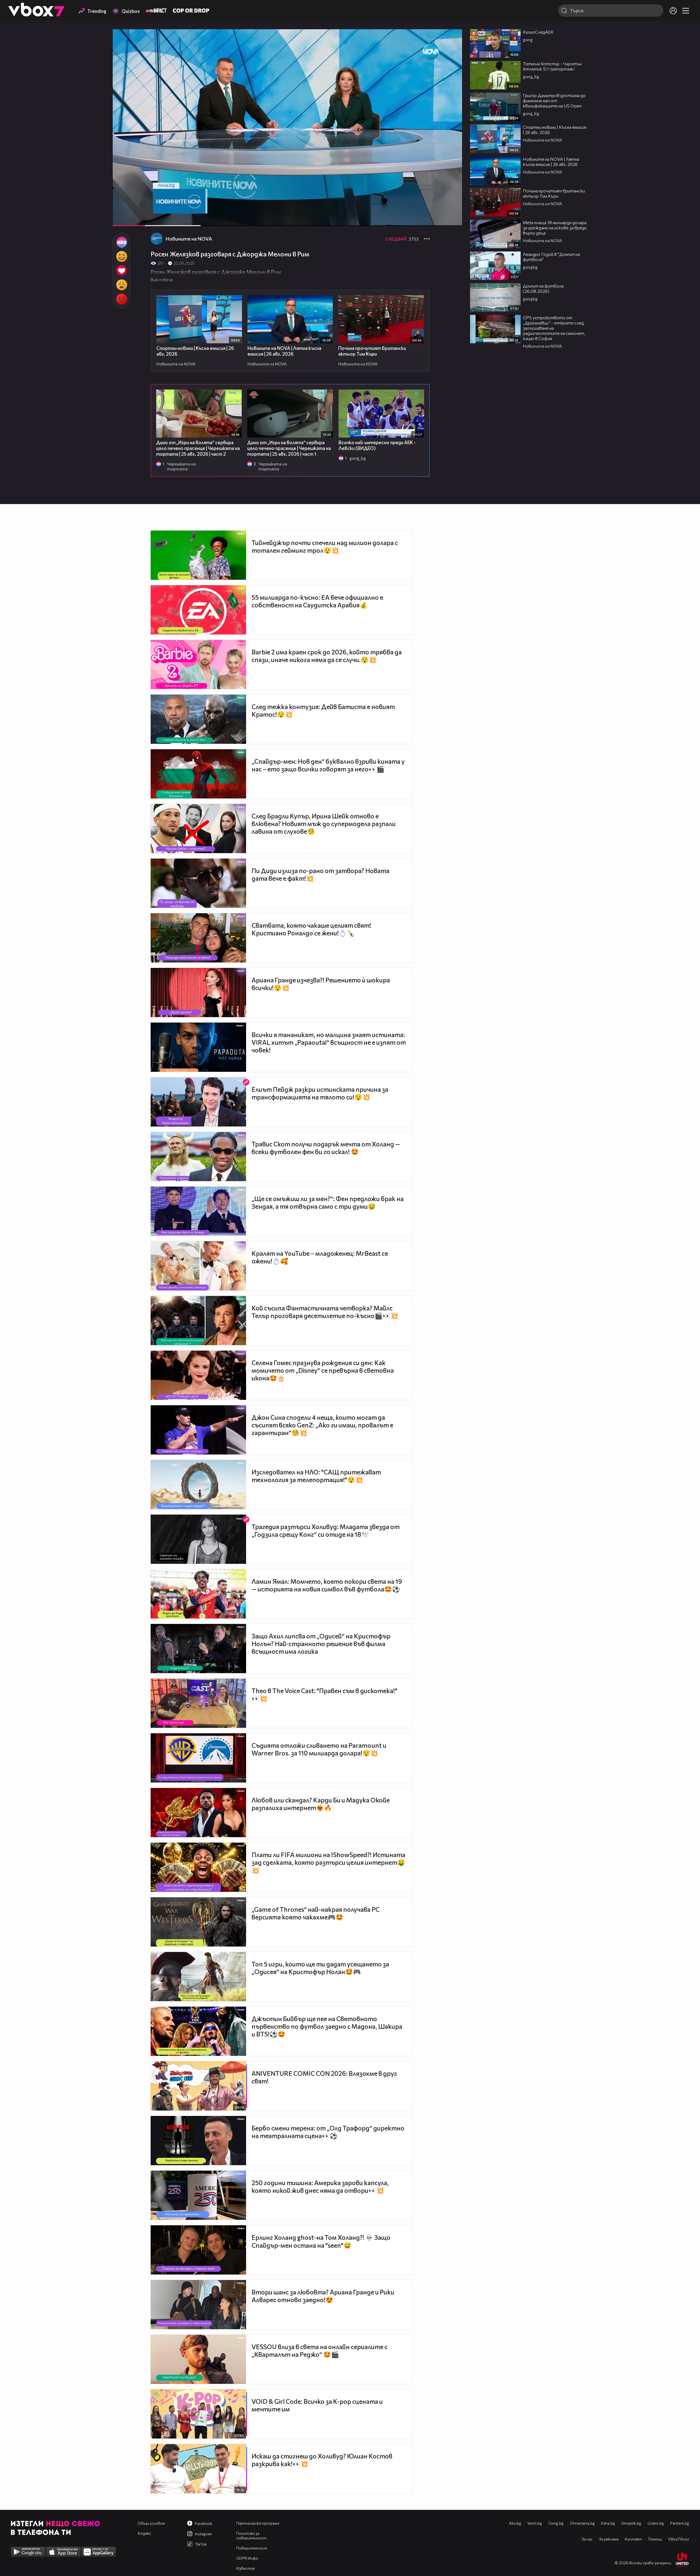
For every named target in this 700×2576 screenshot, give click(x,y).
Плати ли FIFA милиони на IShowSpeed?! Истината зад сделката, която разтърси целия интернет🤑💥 (328, 1862)
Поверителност (252, 2548)
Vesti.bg (535, 2523)
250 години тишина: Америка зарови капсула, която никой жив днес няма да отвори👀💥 (320, 2186)
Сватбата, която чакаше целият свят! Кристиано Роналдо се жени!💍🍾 (311, 929)
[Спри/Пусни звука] (133, 219)
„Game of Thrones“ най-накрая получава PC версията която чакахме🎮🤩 (316, 1913)
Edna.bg (608, 2523)
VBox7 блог (679, 2539)
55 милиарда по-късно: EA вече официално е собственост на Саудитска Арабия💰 (317, 601)
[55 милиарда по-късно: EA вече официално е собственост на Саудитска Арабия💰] (198, 610)
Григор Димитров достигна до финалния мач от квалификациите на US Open (554, 100)
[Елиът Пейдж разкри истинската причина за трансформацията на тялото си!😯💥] (198, 1102)
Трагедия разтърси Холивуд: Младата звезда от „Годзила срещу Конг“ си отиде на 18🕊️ (326, 1530)
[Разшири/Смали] (440, 219)
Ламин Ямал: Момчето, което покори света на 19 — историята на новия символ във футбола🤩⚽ (327, 1585)
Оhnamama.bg (582, 2523)
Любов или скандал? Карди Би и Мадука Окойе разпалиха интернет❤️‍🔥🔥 (321, 1804)
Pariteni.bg (680, 2523)
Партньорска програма (258, 2523)
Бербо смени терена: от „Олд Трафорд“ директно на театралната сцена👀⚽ (328, 2132)
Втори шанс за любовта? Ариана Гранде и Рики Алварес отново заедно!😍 (323, 2296)
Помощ (655, 2539)
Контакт (633, 2539)
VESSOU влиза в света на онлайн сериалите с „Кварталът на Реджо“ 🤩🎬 (320, 2350)
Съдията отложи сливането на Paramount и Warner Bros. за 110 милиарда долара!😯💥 (319, 1749)
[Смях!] (122, 256)
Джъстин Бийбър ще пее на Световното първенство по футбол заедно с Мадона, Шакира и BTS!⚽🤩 (327, 2026)
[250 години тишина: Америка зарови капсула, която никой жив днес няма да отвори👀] (198, 2195)
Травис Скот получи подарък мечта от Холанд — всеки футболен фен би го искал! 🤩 (326, 1148)
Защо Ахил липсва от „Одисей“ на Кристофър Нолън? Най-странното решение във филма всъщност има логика (321, 1644)
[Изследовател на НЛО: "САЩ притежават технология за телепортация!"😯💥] (198, 1485)
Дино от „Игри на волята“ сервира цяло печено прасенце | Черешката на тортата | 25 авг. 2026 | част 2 (198, 448)
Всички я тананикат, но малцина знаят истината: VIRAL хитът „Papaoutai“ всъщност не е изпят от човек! (329, 1042)
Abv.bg (515, 2523)
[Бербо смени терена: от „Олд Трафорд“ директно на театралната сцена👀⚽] (198, 2141)
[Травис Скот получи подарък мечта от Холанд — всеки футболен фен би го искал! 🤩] (198, 1157)
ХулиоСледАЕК (538, 32)
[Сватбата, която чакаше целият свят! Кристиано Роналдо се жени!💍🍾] (198, 938)
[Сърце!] (122, 271)
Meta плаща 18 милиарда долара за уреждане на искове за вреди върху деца (555, 228)
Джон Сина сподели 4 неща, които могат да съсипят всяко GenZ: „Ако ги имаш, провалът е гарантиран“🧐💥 (322, 1425)
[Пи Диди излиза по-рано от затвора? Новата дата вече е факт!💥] (198, 883)
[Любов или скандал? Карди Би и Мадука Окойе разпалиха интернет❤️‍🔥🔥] (198, 1813)
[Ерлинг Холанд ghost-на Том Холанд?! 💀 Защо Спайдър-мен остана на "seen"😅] (198, 2250)
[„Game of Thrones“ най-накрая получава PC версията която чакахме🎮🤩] (198, 1922)
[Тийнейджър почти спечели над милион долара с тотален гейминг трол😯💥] (198, 555)
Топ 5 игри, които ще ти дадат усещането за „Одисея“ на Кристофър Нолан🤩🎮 (320, 1968)
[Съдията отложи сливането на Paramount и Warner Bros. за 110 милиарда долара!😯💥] (198, 1758)
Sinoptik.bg (631, 2523)
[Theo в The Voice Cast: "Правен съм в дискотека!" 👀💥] (198, 1703)
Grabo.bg (656, 2523)
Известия (245, 2568)
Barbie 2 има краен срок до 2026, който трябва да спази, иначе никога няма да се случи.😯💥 (327, 656)
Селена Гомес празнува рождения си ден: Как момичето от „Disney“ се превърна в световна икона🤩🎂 (323, 1370)
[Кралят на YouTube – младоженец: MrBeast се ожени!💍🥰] (198, 1266)
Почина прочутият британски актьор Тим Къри (372, 351)
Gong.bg (556, 2523)
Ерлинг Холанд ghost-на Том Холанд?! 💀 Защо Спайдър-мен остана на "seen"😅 (321, 2241)
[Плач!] (122, 285)
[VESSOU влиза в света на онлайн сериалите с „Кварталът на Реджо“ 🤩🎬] (198, 2359)
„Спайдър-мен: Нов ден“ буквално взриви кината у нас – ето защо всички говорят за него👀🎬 (328, 765)
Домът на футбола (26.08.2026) (543, 288)
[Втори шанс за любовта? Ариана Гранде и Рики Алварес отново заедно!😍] (198, 2305)
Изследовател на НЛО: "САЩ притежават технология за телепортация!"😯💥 (316, 1476)
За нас (587, 2539)
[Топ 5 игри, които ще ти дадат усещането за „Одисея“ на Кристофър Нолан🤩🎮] (198, 1977)
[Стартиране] (122, 219)
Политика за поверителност (251, 2536)
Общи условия (151, 2523)
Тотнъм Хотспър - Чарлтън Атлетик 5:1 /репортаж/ (552, 66)
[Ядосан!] (122, 299)
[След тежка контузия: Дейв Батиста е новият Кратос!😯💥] (198, 719)
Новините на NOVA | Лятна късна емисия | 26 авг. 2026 (284, 351)
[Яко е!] (122, 242)
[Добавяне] (452, 51)
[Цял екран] (452, 219)
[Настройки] (452, 39)
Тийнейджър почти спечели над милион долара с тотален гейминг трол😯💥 (325, 546)
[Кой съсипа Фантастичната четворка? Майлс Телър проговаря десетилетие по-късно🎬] (198, 1321)
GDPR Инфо (247, 2558)
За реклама (609, 2539)
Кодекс (144, 2533)
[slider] (180, 211)
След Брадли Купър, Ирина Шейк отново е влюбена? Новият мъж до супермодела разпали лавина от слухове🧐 (324, 824)
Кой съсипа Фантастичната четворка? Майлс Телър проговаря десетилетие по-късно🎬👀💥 (325, 1312)
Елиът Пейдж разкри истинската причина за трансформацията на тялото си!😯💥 (320, 1093)
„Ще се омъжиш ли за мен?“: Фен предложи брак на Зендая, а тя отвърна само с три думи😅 (328, 1202)
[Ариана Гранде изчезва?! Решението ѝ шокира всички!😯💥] (198, 993)
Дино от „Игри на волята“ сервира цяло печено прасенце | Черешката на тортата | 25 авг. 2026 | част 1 (289, 448)
